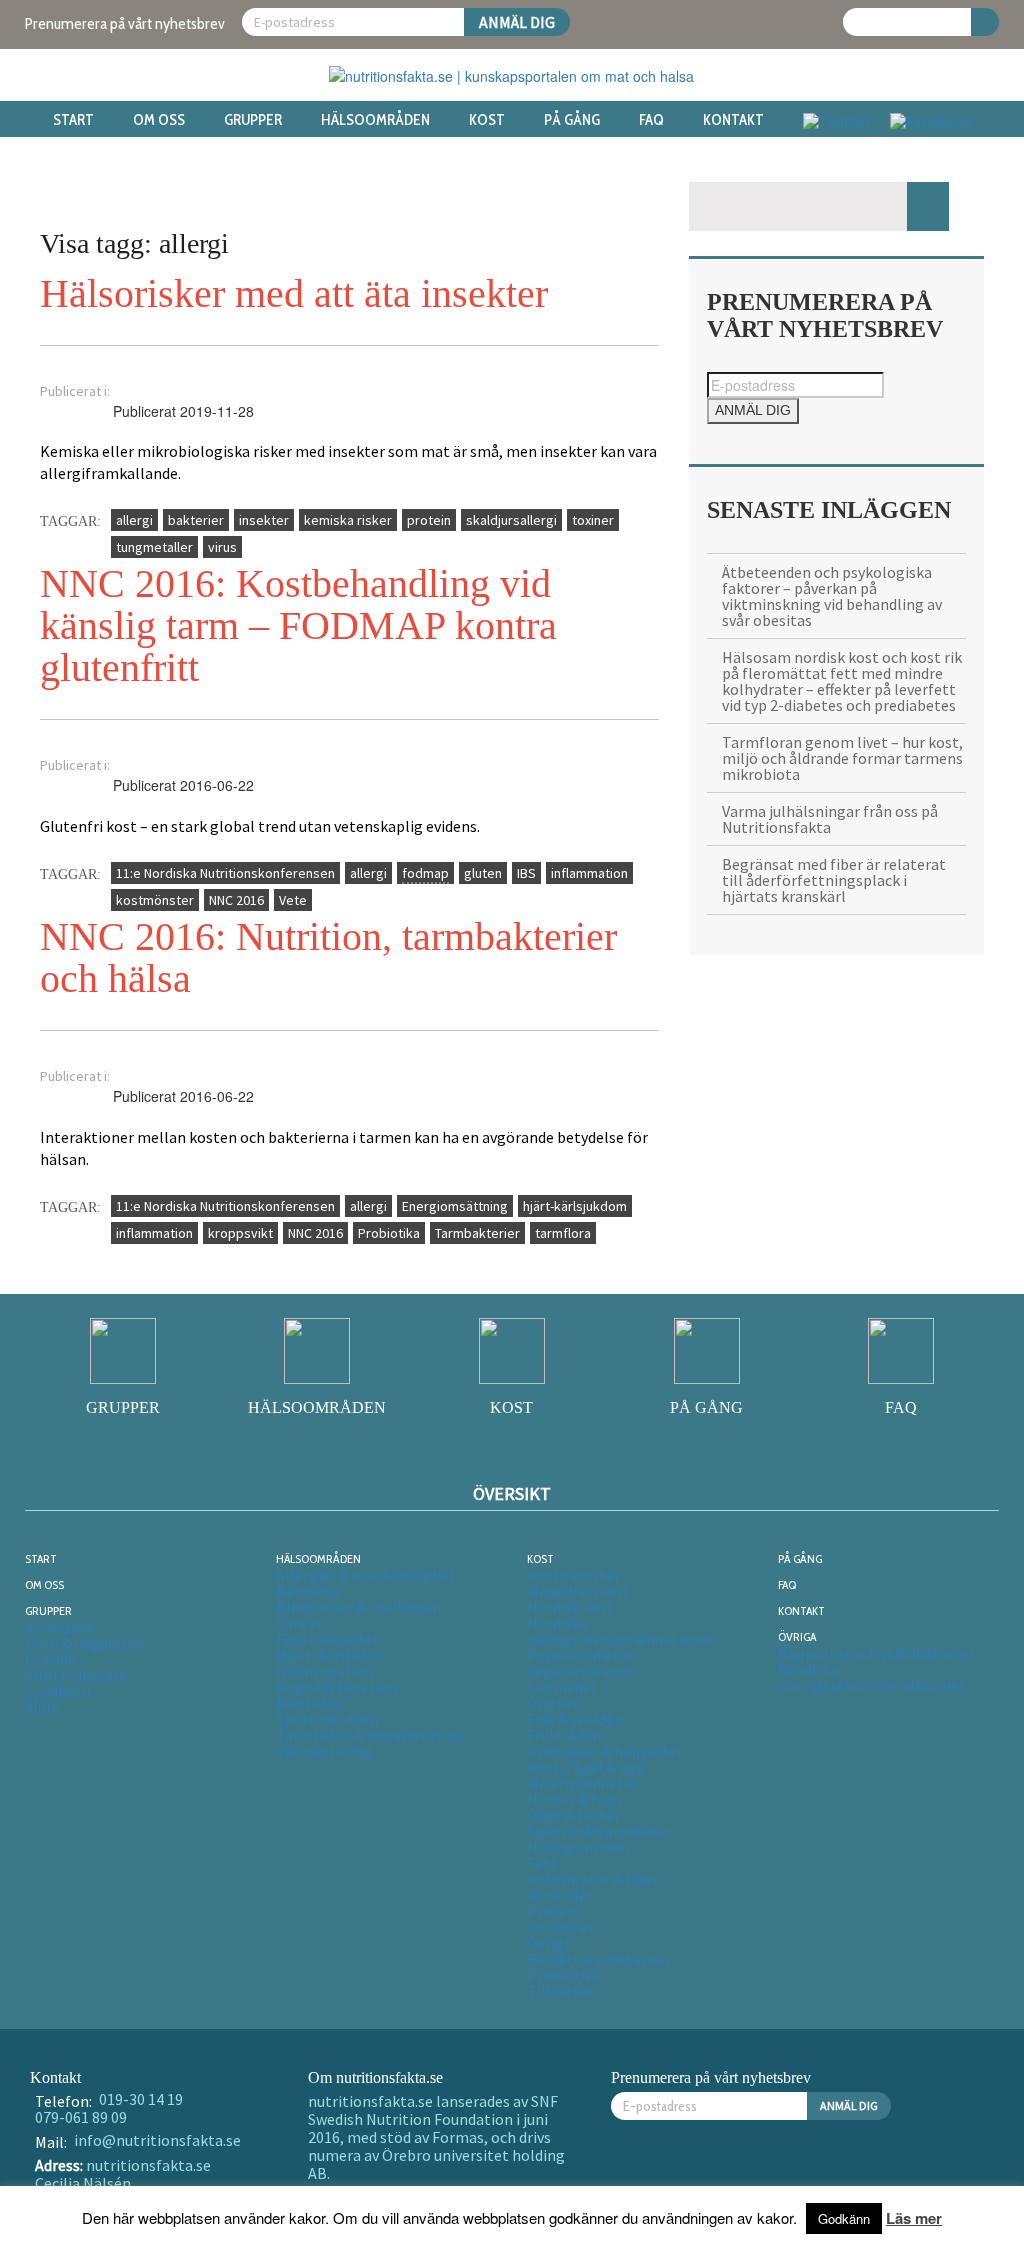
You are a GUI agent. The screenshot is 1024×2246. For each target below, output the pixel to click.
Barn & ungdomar (85, 1643)
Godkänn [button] (844, 2218)
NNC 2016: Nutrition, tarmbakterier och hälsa (328, 957)
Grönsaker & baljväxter (605, 1751)
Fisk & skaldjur (575, 1719)
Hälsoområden (375, 120)
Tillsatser (560, 1991)
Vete (293, 900)
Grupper (253, 120)
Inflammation (325, 1671)
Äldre (42, 1707)
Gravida (50, 1659)
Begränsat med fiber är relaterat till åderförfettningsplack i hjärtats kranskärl (834, 880)
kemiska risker (348, 520)
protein (429, 520)
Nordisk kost (570, 1607)
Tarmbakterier (477, 1233)
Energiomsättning (455, 1206)
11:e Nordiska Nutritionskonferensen (225, 873)
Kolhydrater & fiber (593, 1879)
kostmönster (155, 900)
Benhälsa (308, 1591)
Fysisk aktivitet (328, 1639)
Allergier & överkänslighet (366, 1575)
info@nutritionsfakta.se (157, 2140)
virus (222, 547)
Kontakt (733, 120)
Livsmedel (561, 1687)
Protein (553, 1911)
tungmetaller (154, 547)
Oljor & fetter (573, 1815)
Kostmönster (573, 1575)
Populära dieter (580, 1655)
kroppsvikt (240, 1233)
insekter (264, 520)
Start (73, 120)
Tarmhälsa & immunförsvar (370, 1735)
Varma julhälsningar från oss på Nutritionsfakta (830, 819)
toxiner (593, 520)
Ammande (60, 1627)
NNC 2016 (236, 900)
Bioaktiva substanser (599, 1959)
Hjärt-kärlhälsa (329, 1655)
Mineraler (560, 1895)
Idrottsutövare (76, 1675)
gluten (483, 873)
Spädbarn (57, 1691)
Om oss (159, 120)
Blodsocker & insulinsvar (359, 1607)
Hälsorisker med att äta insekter (294, 293)
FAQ (651, 120)
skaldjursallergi (511, 520)
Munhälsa (309, 1703)
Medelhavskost (578, 1591)
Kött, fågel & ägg (586, 1767)
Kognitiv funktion (337, 1687)
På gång (572, 120)
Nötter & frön (574, 1799)
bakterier (196, 520)
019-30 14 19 (141, 2099)
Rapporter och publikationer (876, 1653)
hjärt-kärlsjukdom (575, 1206)
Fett (542, 1863)
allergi (134, 520)
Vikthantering (324, 1751)
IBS (526, 873)
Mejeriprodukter (582, 1783)
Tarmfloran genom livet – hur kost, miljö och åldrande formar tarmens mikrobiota (842, 758)
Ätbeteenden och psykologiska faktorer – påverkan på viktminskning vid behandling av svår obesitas (832, 596)
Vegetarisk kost (580, 1671)
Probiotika (389, 1233)
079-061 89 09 (81, 2117)
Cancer (299, 1623)
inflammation (589, 873)
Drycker (553, 1703)
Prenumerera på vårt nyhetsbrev (125, 23)
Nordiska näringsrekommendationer (620, 1631)
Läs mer (914, 2218)
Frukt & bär (565, 1735)
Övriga (797, 1636)
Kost (487, 120)
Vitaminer (561, 1927)
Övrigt (549, 1943)
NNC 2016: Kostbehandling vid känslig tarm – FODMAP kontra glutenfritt (298, 625)
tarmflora (563, 1233)
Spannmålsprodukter (600, 1831)
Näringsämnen (578, 1847)
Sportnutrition (327, 1719)
